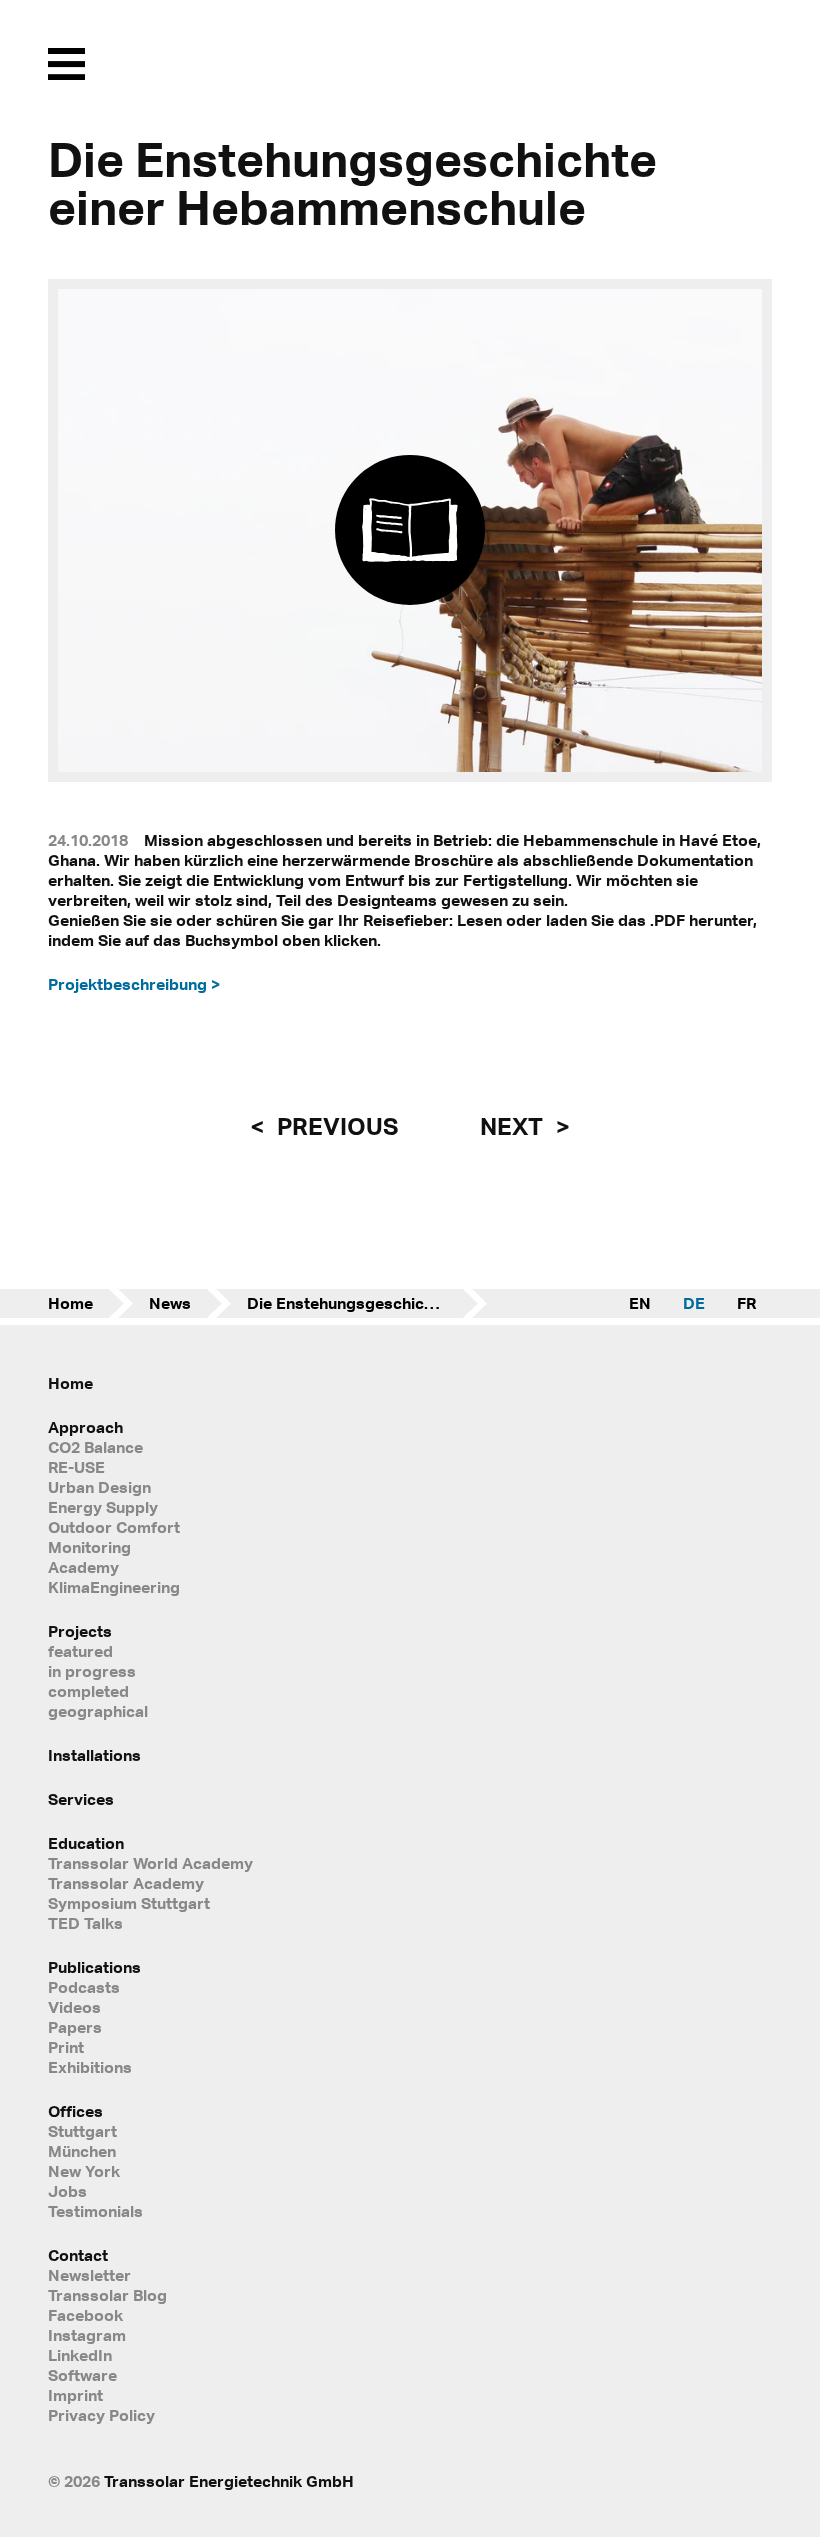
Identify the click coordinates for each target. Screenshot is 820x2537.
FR (746, 1303)
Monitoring (89, 1547)
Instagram (87, 2335)
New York (84, 2171)
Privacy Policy (101, 2415)
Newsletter (89, 2275)
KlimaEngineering (114, 1587)
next (514, 1126)
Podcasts (84, 1987)
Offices (75, 2111)
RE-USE (76, 1467)
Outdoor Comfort (114, 1527)
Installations (94, 1755)
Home (70, 1303)
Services (81, 1799)
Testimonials (95, 2211)
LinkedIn (80, 2355)
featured (80, 1651)
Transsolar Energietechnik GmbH (229, 2481)
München (82, 2151)
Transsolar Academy (126, 1883)
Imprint (75, 2395)
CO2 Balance (95, 1447)
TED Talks (85, 1923)
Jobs (67, 2191)
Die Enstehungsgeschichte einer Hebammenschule (367, 1303)
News (170, 1303)
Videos (74, 2007)
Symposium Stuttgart (129, 1903)
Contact (78, 2255)
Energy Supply (103, 1507)
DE (694, 1303)
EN (640, 1303)
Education (86, 1843)
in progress (92, 1671)
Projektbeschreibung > (134, 984)
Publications (94, 1967)
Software (82, 2375)
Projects (80, 1631)
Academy (83, 1567)
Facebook (85, 2315)
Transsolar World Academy (150, 1863)
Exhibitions (90, 2067)
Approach (85, 1427)
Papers (75, 2027)
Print (66, 2047)
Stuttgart (82, 2131)
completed (88, 1691)
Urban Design (99, 1487)
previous (335, 1126)
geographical (98, 1711)
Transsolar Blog (107, 2295)
